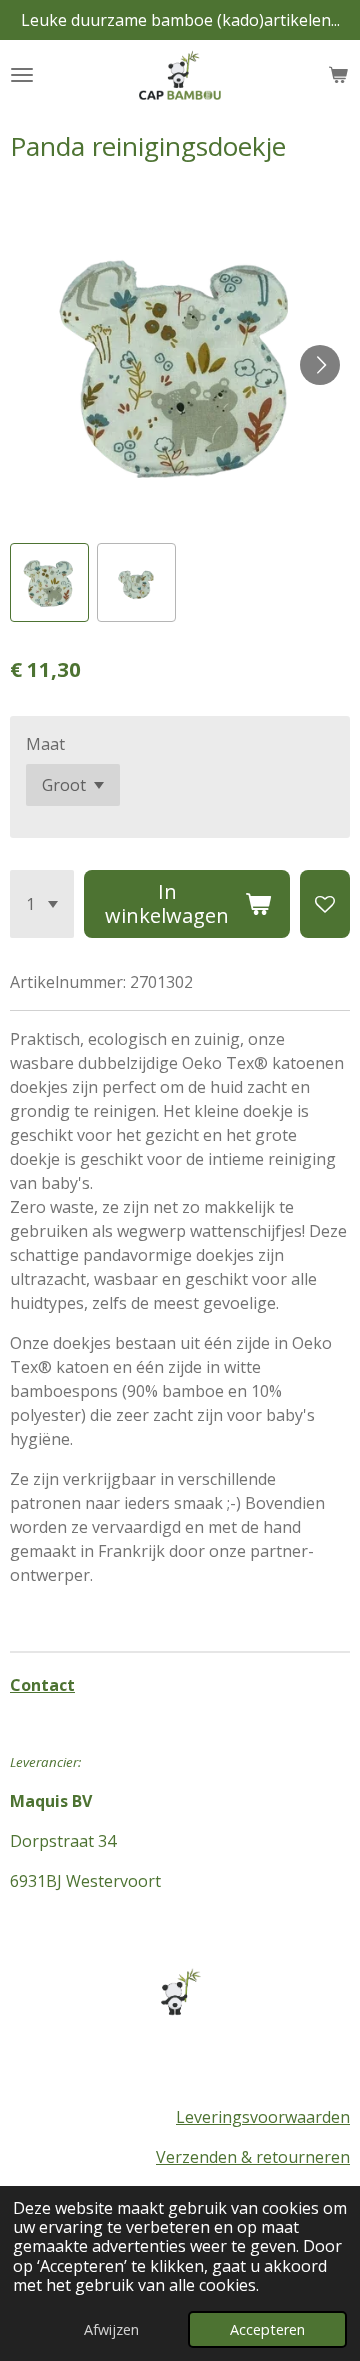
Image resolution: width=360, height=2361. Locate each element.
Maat (45, 744)
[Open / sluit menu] (22, 75)
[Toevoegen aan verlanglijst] (325, 904)
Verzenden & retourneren (253, 2157)
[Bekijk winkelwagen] (338, 75)
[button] (49, 582)
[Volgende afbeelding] (320, 365)
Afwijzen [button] (111, 2329)
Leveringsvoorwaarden (263, 2117)
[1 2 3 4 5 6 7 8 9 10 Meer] (42, 904)
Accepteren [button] (267, 2329)
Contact (42, 1685)
